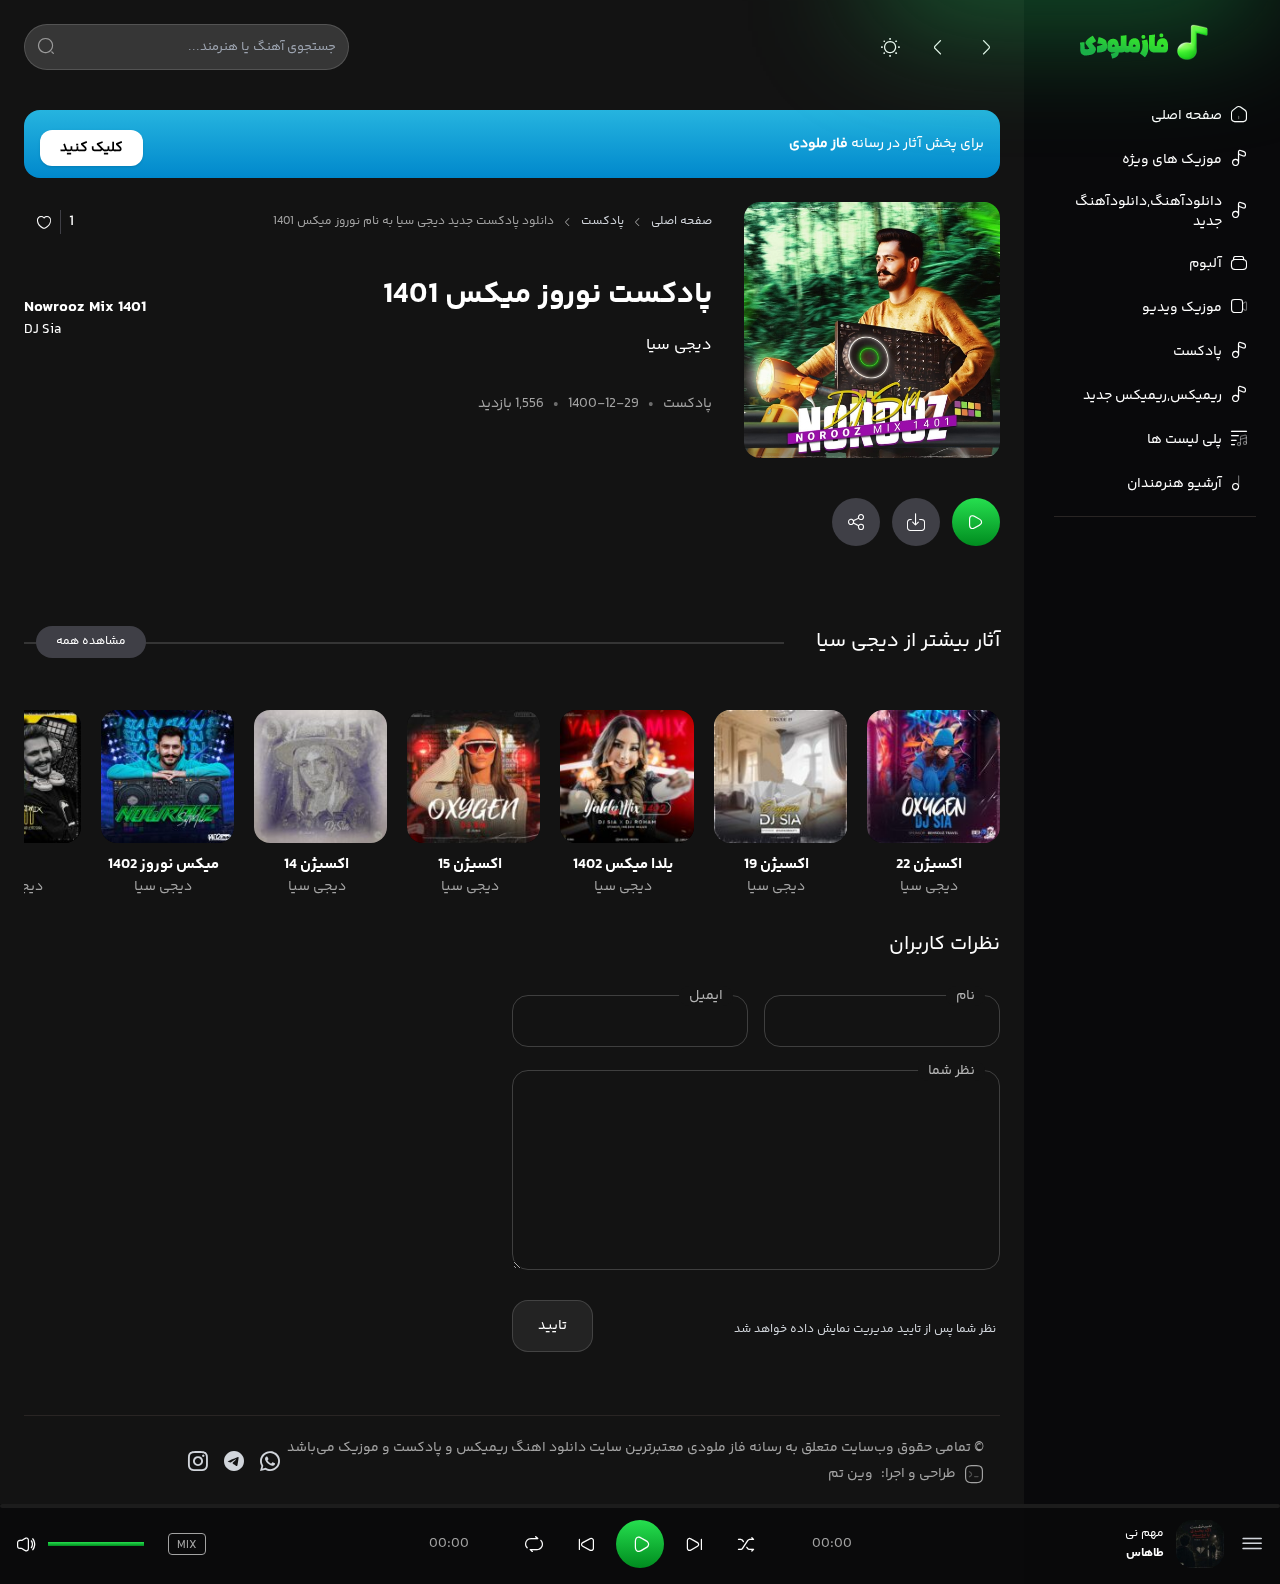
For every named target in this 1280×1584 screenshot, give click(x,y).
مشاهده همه (91, 641)
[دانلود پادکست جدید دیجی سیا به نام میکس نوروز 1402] (167, 776)
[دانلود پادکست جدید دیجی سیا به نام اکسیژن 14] (320, 776)
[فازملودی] (1140, 42)
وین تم (850, 1474)
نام (965, 996)
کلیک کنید (91, 148)
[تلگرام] (232, 1462)
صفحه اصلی (681, 222)
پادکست (602, 222)
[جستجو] (46, 50)
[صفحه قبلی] (938, 47)
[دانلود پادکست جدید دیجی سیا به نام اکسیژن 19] (780, 776)
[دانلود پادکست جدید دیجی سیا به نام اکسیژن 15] (473, 776)
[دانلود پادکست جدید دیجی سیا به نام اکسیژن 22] (933, 776)
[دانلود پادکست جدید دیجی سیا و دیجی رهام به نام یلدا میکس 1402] (626, 776)
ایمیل (706, 996)
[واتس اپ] (268, 1462)
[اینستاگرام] (196, 1462)
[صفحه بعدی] (986, 47)
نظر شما (951, 1071)
